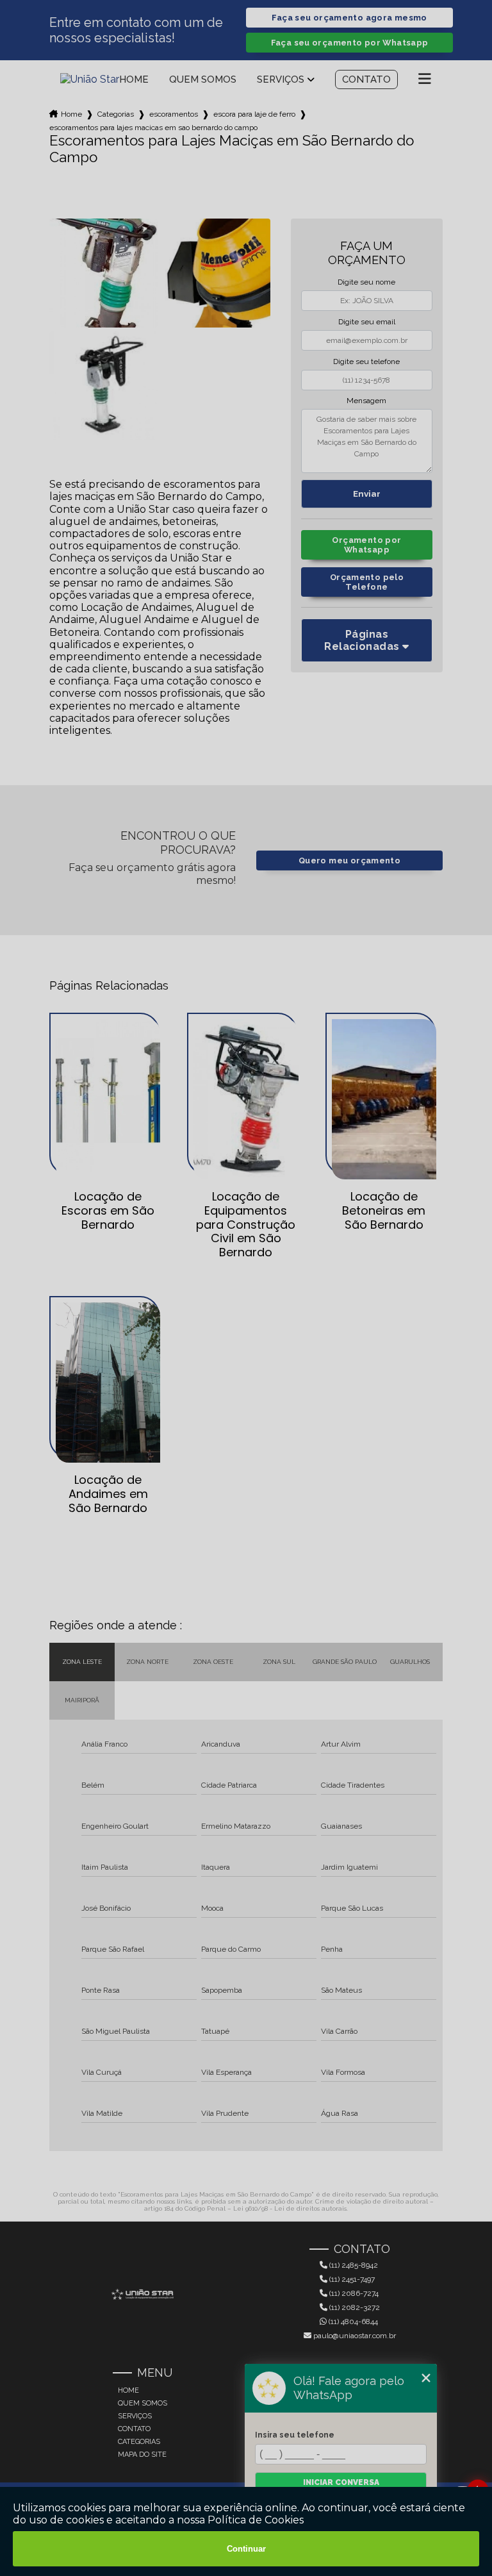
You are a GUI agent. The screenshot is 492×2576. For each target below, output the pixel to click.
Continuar (246, 2549)
